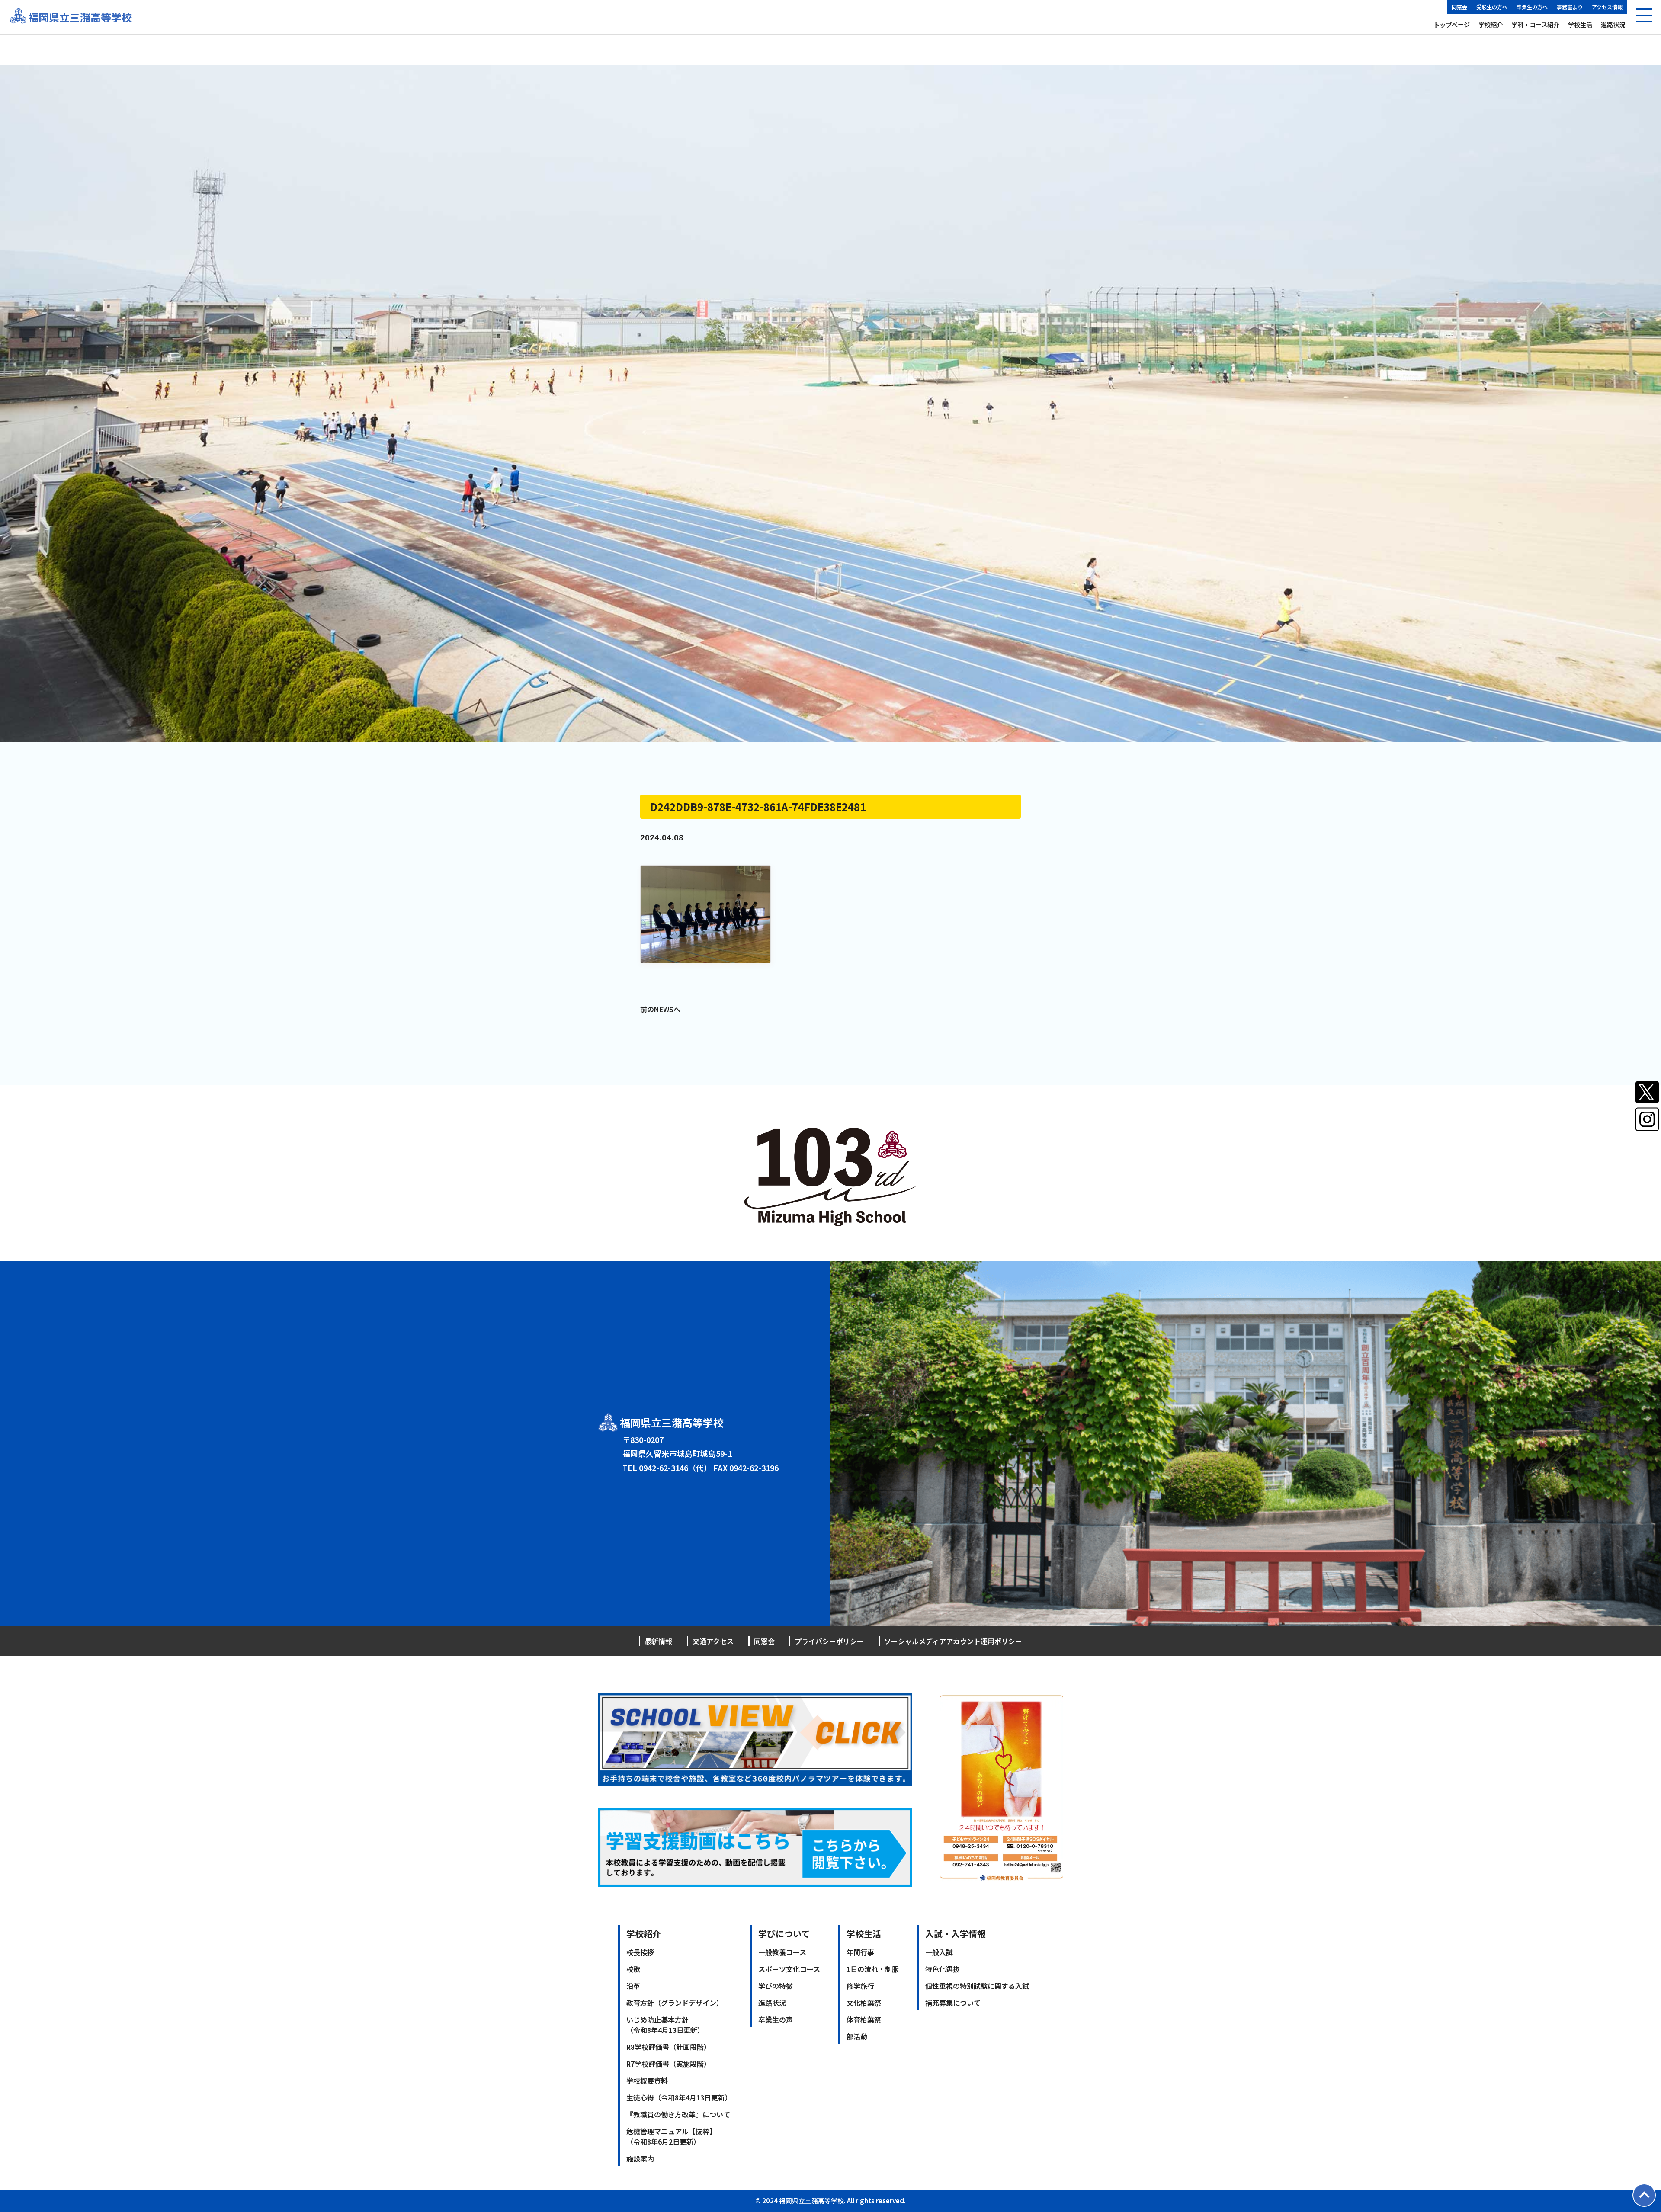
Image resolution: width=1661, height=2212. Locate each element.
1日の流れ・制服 (873, 1969)
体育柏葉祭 (864, 2020)
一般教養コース (782, 1952)
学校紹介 (1491, 24)
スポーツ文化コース (789, 1969)
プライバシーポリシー (829, 1641)
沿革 (633, 1986)
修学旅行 (860, 1986)
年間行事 (860, 1952)
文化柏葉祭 (864, 2003)
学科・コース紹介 (1535, 24)
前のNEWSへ (660, 1009)
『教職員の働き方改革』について (678, 2114)
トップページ (1452, 24)
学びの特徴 (776, 1986)
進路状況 (1613, 24)
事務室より (1570, 7)
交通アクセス (713, 1641)
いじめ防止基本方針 (665, 2025)
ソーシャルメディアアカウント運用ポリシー (953, 1641)
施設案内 (640, 2158)
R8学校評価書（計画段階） (669, 2047)
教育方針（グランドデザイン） (675, 2003)
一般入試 (939, 1952)
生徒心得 (679, 2097)
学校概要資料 (647, 2081)
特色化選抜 (943, 1969)
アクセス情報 (1607, 7)
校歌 (633, 1969)
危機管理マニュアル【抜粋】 (671, 2136)
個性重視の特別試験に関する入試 (977, 1986)
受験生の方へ (1492, 7)
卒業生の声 (776, 2020)
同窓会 (1459, 7)
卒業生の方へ (1532, 7)
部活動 (857, 2036)
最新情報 (658, 1641)
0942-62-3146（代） (675, 1468)
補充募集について (953, 2003)
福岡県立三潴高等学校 (80, 17)
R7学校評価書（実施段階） (669, 2064)
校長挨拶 (640, 1952)
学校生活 (1580, 24)
